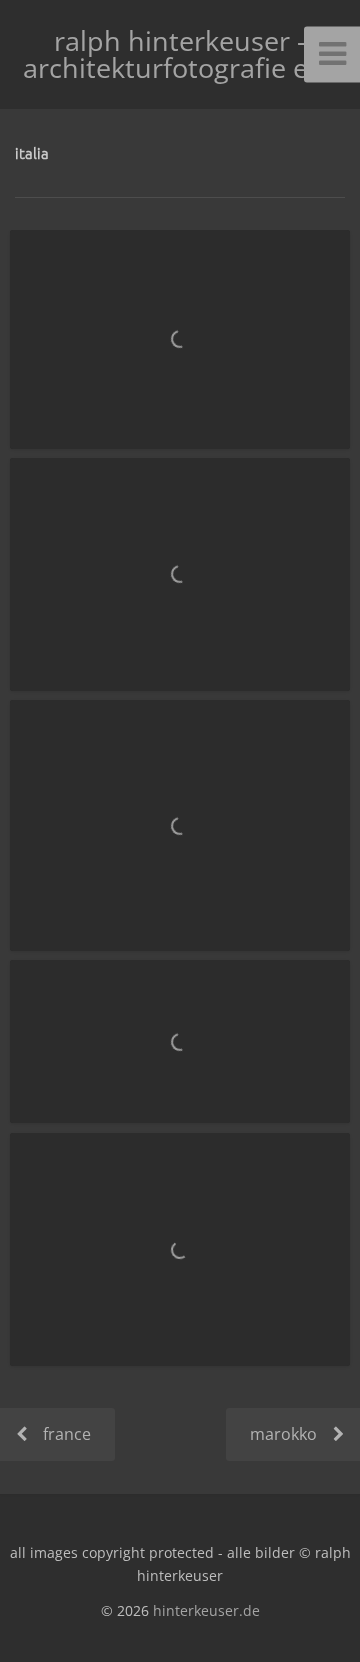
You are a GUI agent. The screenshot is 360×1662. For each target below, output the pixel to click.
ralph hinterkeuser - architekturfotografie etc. (180, 54)
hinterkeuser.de (206, 1610)
